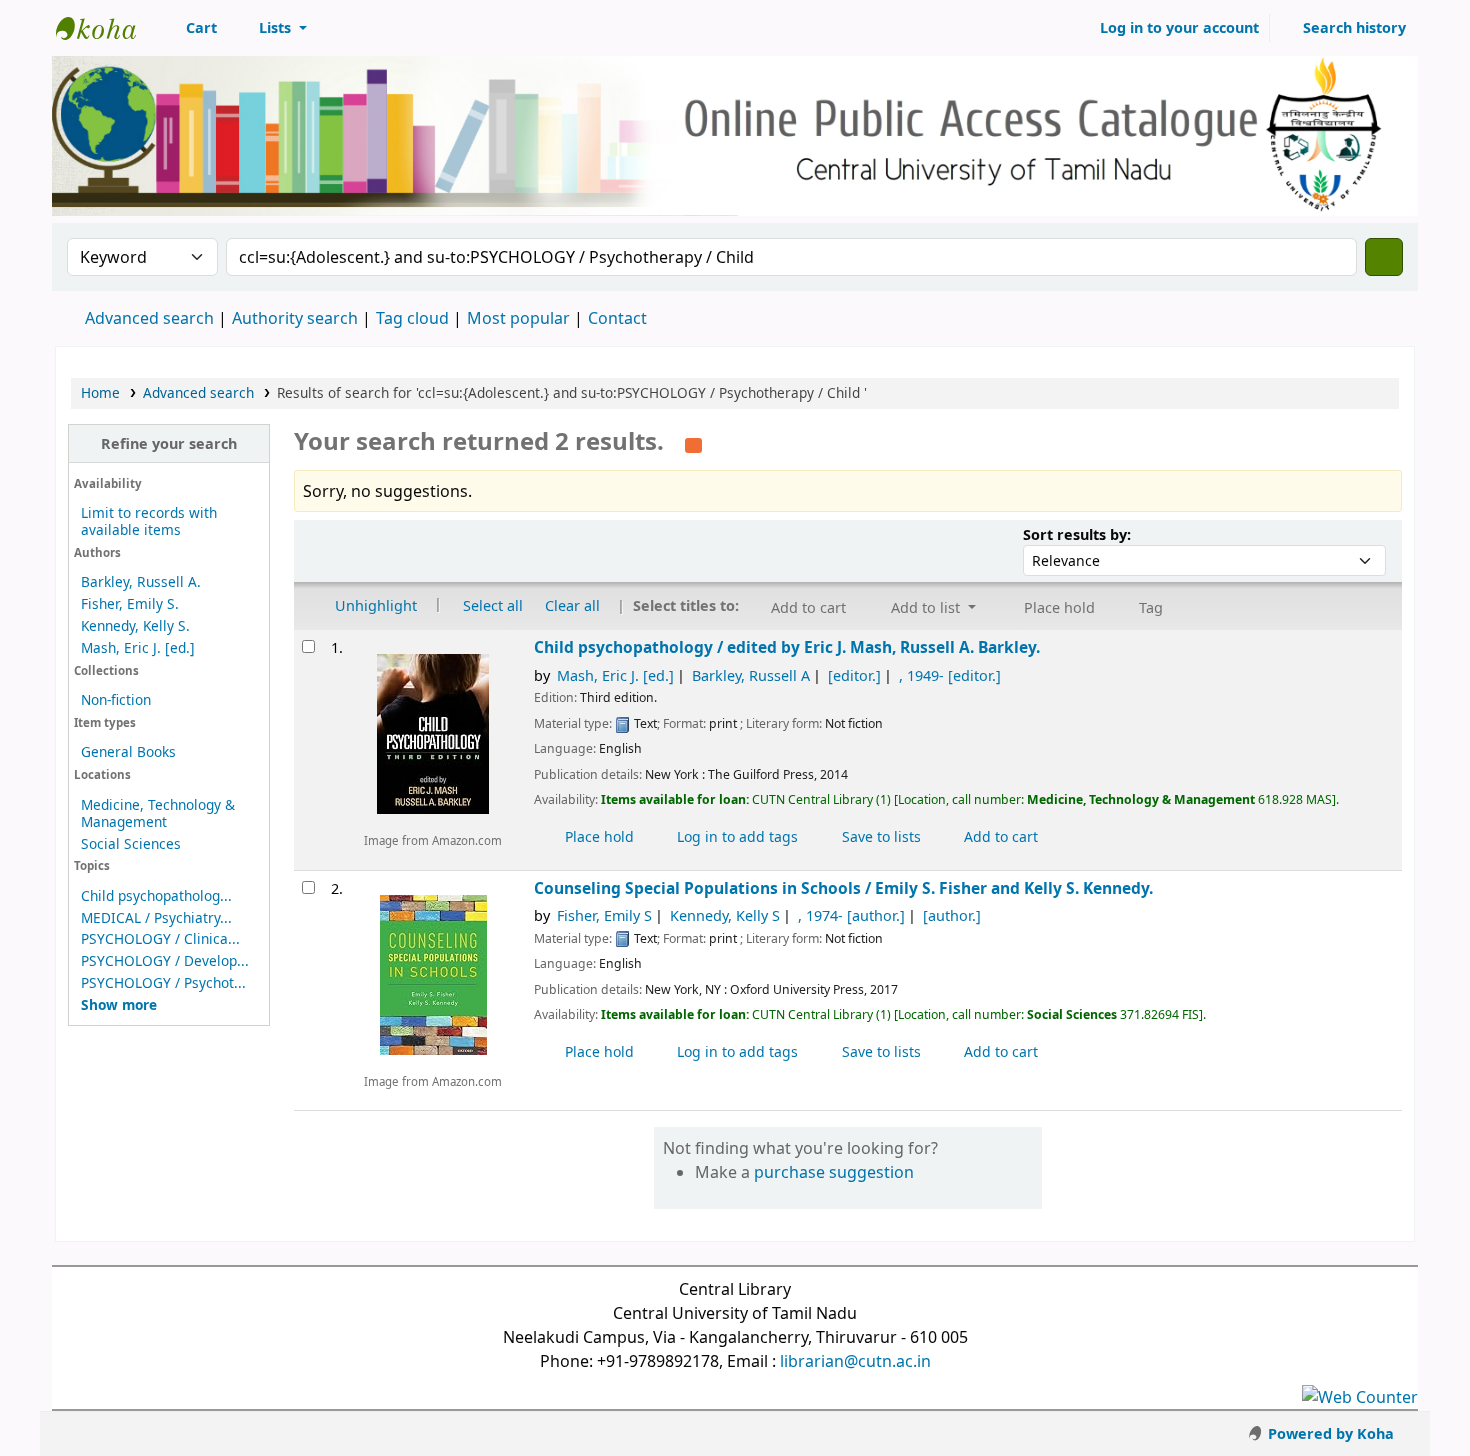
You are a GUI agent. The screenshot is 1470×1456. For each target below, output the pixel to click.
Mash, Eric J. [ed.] (138, 647)
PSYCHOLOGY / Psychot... (163, 982)
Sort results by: (1077, 534)
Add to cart (999, 836)
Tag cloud (412, 318)
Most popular (518, 318)
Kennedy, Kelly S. (135, 625)
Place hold (597, 836)
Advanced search (149, 318)
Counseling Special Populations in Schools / (843, 888)
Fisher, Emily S (604, 915)
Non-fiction (116, 699)
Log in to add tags (735, 836)
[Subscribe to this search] (693, 443)
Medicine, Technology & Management (158, 813)
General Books (128, 751)
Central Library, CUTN (106, 28)
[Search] (1384, 257)
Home (100, 392)
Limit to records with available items (149, 521)
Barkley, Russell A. (141, 581)
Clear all (572, 605)
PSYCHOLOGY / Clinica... (160, 938)
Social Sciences (131, 843)
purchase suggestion (834, 1172)
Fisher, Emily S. (130, 603)
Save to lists (879, 836)
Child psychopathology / (787, 647)
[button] (190, 28)
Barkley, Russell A (751, 675)
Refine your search (169, 443)
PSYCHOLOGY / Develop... (165, 960)
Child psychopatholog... (156, 895)
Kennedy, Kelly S (725, 915)
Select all (493, 605)
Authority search (295, 318)
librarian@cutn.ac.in (855, 1361)
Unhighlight (374, 605)
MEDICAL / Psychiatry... (156, 917)
